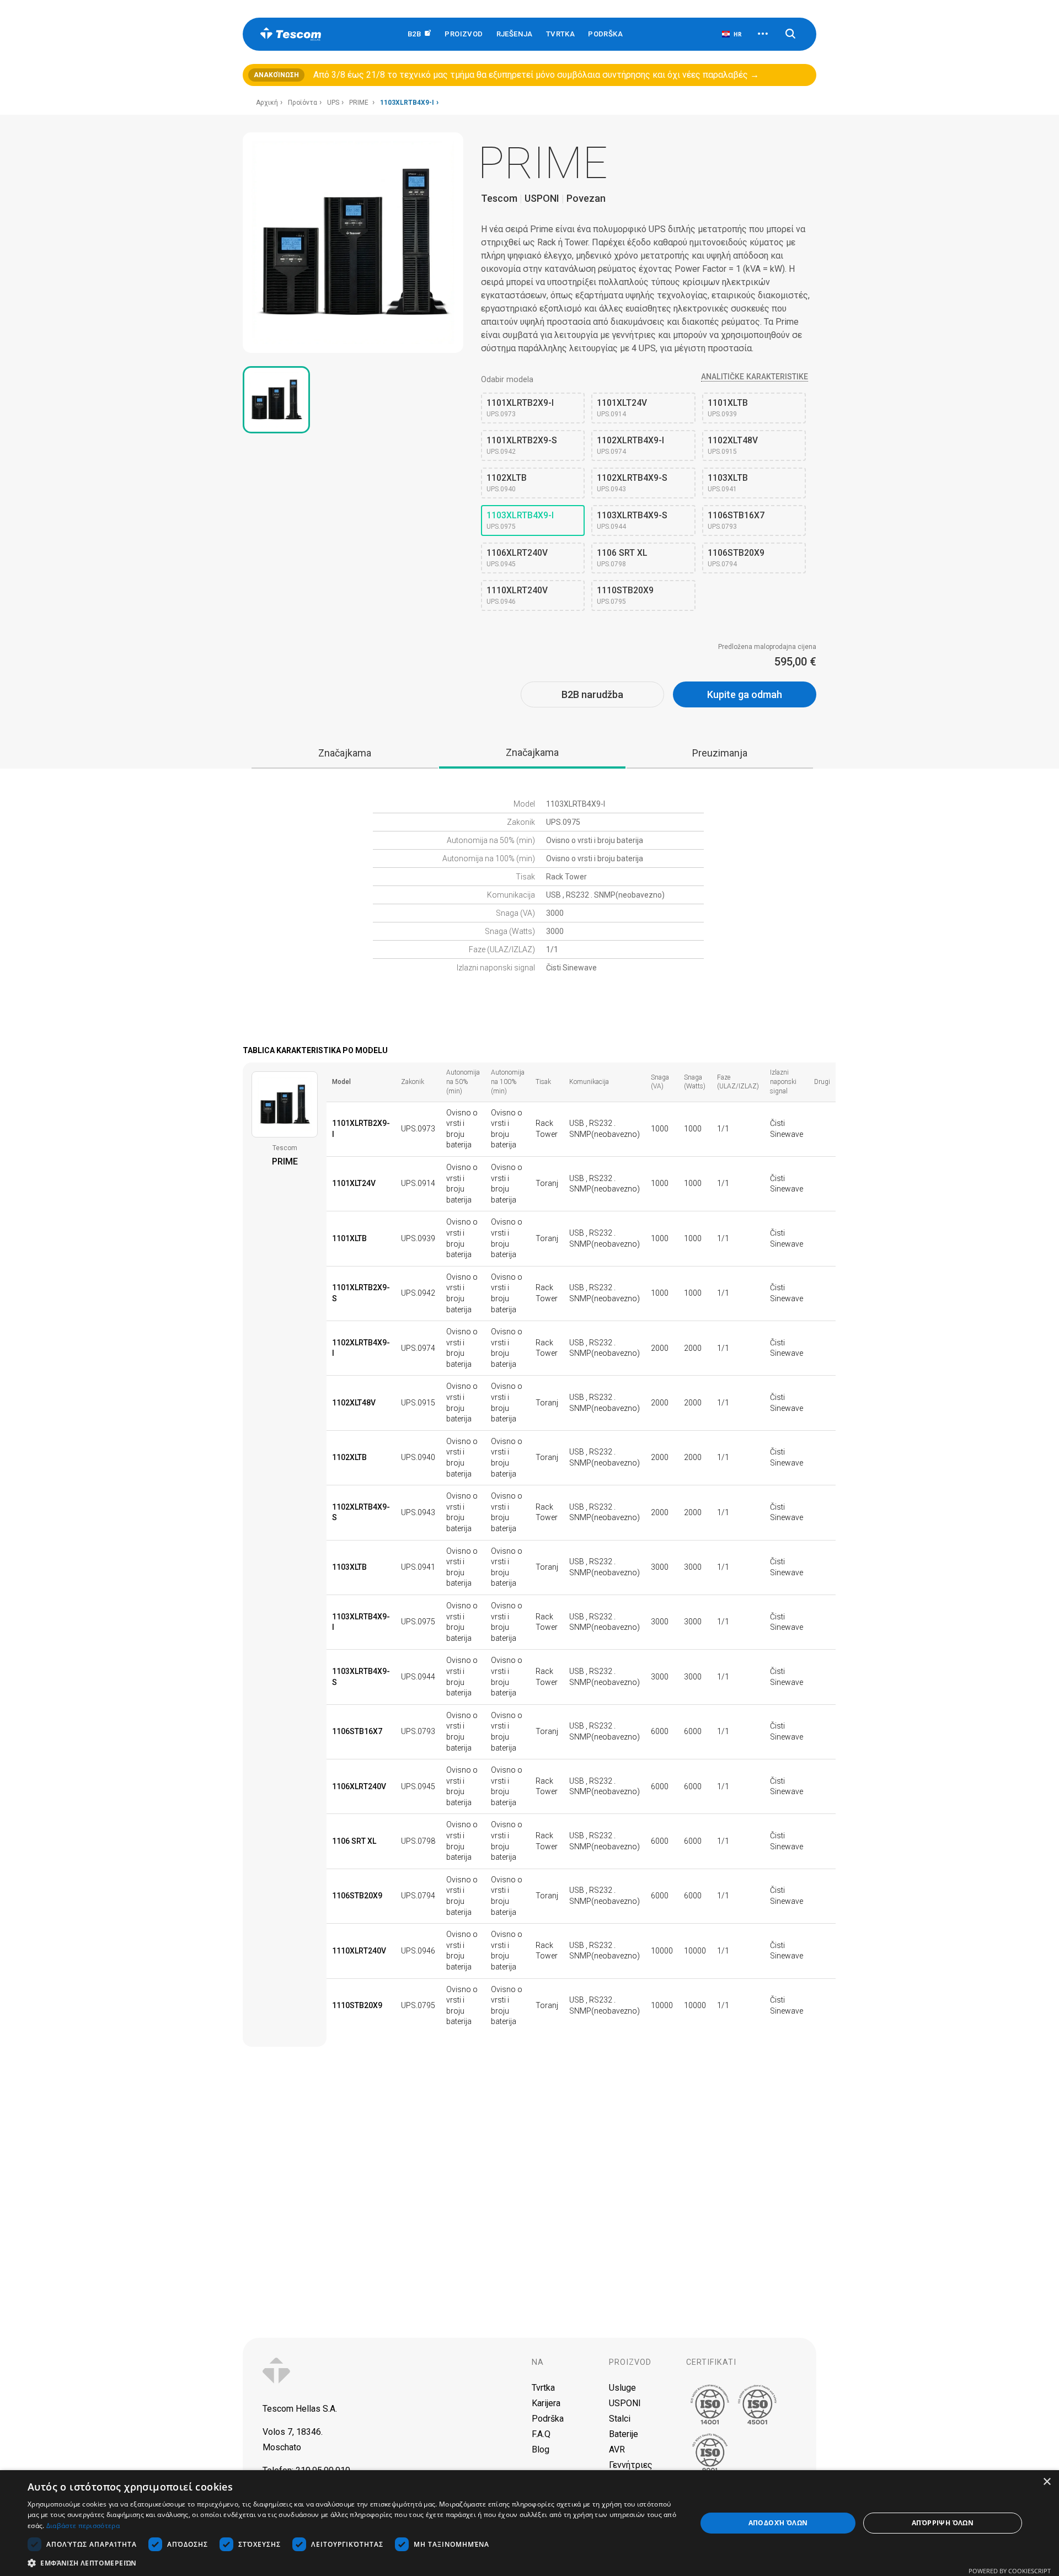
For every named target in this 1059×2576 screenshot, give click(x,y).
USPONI (625, 2403)
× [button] (1047, 2482)
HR (737, 34)
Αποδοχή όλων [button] (778, 2523)
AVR (617, 2449)
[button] (352, 2562)
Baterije (624, 2434)
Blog (541, 2449)
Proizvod (630, 2362)
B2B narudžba (592, 694)
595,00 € (795, 662)
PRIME (360, 103)
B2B (416, 34)
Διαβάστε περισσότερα (83, 2526)
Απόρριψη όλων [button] (943, 2523)
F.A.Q (541, 2434)
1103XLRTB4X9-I (407, 103)
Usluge (622, 2388)
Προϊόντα (303, 103)
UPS (333, 103)
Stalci (620, 2419)
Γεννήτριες (631, 2465)
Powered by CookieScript (1010, 2571)
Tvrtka (560, 34)
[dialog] (529, 2523)
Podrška (605, 34)
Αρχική (267, 103)
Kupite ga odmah (745, 694)
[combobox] (731, 34)
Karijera (546, 2403)
